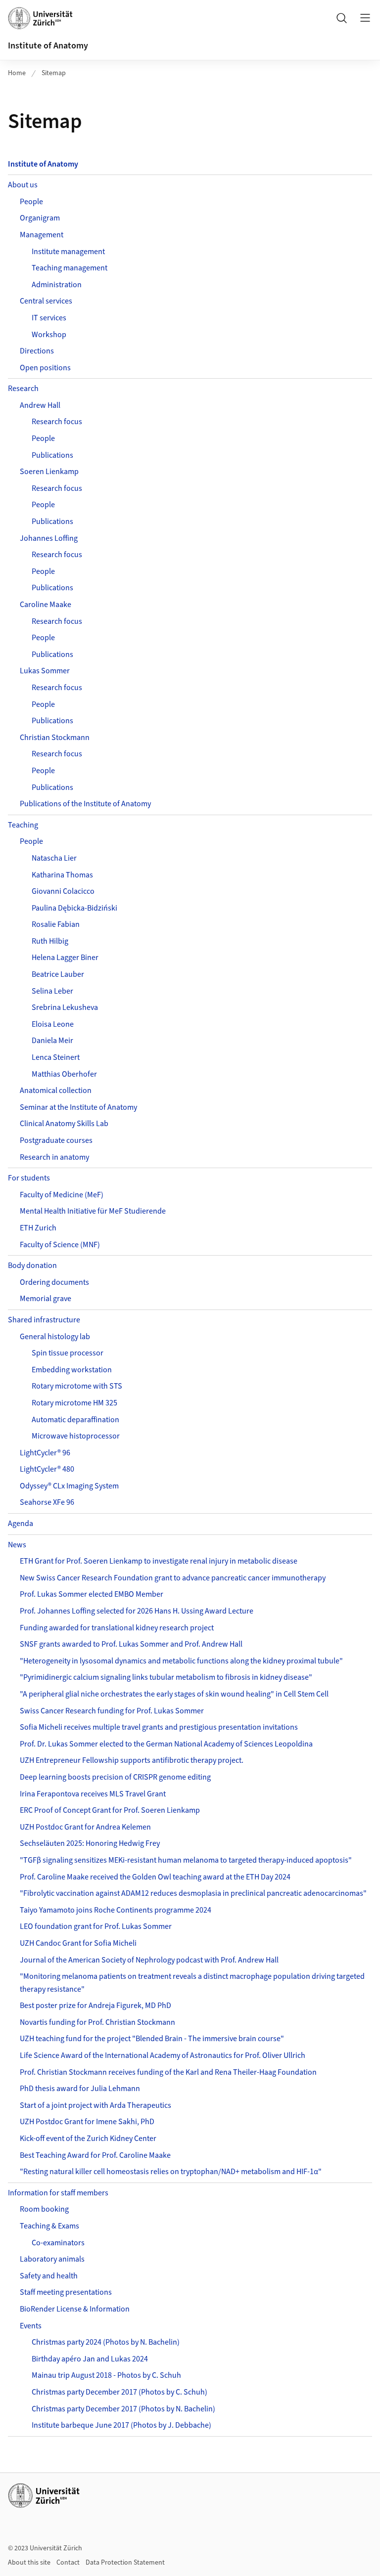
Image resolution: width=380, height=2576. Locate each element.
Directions (37, 351)
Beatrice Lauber (58, 974)
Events (31, 2326)
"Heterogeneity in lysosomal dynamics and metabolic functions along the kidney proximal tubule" (181, 1661)
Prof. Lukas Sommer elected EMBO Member (92, 1594)
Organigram (40, 218)
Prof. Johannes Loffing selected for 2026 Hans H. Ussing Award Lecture (137, 1611)
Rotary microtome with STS (77, 1386)
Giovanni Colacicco (63, 891)
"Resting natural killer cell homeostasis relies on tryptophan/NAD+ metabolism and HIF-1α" (171, 2172)
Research (23, 389)
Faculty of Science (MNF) (60, 1245)
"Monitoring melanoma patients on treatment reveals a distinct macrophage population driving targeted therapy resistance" (192, 1983)
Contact (68, 2563)
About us (23, 185)
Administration (57, 285)
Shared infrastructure (44, 1320)
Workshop (49, 335)
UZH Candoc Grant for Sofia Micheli (78, 1943)
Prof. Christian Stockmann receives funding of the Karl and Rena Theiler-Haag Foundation (168, 2072)
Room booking (44, 2209)
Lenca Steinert (56, 1057)
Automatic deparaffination (75, 1420)
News (17, 1545)
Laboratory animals (52, 2259)
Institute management (68, 252)
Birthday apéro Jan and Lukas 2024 (90, 2359)
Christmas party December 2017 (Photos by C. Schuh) (119, 2392)
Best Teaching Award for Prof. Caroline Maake (95, 2155)
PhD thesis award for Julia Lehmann (80, 2089)
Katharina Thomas (62, 875)
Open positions (45, 368)
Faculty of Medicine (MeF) (62, 1195)
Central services (46, 301)
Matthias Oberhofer (64, 1074)
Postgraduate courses (56, 1140)
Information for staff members (58, 2193)
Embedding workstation (72, 1370)
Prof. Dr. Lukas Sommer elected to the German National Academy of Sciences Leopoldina (166, 1744)
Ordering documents (54, 1282)
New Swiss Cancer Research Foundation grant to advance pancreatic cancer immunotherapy (173, 1578)
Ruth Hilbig (50, 941)
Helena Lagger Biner (65, 958)
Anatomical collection (56, 1091)
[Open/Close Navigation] (365, 18)
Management (42, 235)
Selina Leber (52, 991)
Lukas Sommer (45, 671)
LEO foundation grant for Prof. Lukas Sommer (96, 1926)
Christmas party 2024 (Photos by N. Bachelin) (106, 2342)
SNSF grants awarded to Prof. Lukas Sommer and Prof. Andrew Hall (131, 1644)
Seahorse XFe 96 (47, 1502)
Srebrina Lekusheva (65, 1007)
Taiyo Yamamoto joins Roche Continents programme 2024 (116, 1910)
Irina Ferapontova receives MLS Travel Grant (93, 1794)
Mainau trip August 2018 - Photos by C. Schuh (106, 2375)
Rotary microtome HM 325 (74, 1403)
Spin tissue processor (68, 1353)
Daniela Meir (52, 1041)
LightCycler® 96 (45, 1453)
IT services (49, 318)
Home (17, 73)
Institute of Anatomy (48, 46)
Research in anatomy (54, 1157)
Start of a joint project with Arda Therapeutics (95, 2105)
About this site (29, 2563)
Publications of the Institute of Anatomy (85, 804)
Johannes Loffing (49, 538)
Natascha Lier (54, 858)
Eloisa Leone (53, 1024)
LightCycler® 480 (47, 1469)
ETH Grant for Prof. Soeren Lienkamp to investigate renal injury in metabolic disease (159, 1561)
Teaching (23, 825)
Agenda (21, 1524)
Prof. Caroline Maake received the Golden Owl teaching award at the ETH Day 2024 (155, 1877)
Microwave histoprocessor (76, 1436)
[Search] (341, 18)
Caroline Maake (46, 605)
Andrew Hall (40, 405)
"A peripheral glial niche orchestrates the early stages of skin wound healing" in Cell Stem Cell (174, 1694)
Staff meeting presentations (66, 2292)
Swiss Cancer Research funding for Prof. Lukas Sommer (112, 1711)
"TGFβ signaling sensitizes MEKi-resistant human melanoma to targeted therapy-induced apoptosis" (186, 1860)
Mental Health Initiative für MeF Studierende (93, 1211)
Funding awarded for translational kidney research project (117, 1628)
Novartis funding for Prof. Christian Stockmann (97, 2022)
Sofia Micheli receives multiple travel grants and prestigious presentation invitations (159, 1727)
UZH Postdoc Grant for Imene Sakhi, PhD (87, 2122)
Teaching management (70, 268)
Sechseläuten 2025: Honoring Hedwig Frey (90, 1843)
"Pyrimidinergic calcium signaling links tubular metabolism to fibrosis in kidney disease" (166, 1677)
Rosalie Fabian (56, 924)
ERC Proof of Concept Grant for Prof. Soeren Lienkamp (110, 1810)
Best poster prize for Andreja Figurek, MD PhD (95, 2006)
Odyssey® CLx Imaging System (69, 1486)
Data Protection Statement (125, 2563)
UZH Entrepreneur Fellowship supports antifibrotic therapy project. (132, 1760)
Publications (52, 455)
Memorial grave (46, 1299)
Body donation (32, 1266)
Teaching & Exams (49, 2226)
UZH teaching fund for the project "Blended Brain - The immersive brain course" (152, 2039)
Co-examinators (58, 2243)
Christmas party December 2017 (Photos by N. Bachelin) (123, 2409)
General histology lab (55, 1337)
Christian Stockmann (55, 738)
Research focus (57, 422)
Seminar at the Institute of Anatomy (78, 1107)
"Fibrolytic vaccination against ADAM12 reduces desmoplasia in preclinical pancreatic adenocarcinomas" (193, 1893)
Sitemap (54, 73)
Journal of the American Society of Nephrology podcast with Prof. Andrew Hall (149, 1960)
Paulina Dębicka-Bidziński (74, 908)
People (31, 202)
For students (29, 1178)
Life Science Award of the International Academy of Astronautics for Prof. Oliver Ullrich (163, 2055)
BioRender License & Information (75, 2309)
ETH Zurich (38, 1228)
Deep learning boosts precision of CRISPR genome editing (115, 1777)
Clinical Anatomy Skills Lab (64, 1124)
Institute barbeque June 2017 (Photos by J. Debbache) (121, 2425)
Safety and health (49, 2276)
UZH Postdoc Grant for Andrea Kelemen (85, 1827)
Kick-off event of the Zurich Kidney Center (88, 2139)
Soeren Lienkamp (49, 472)
